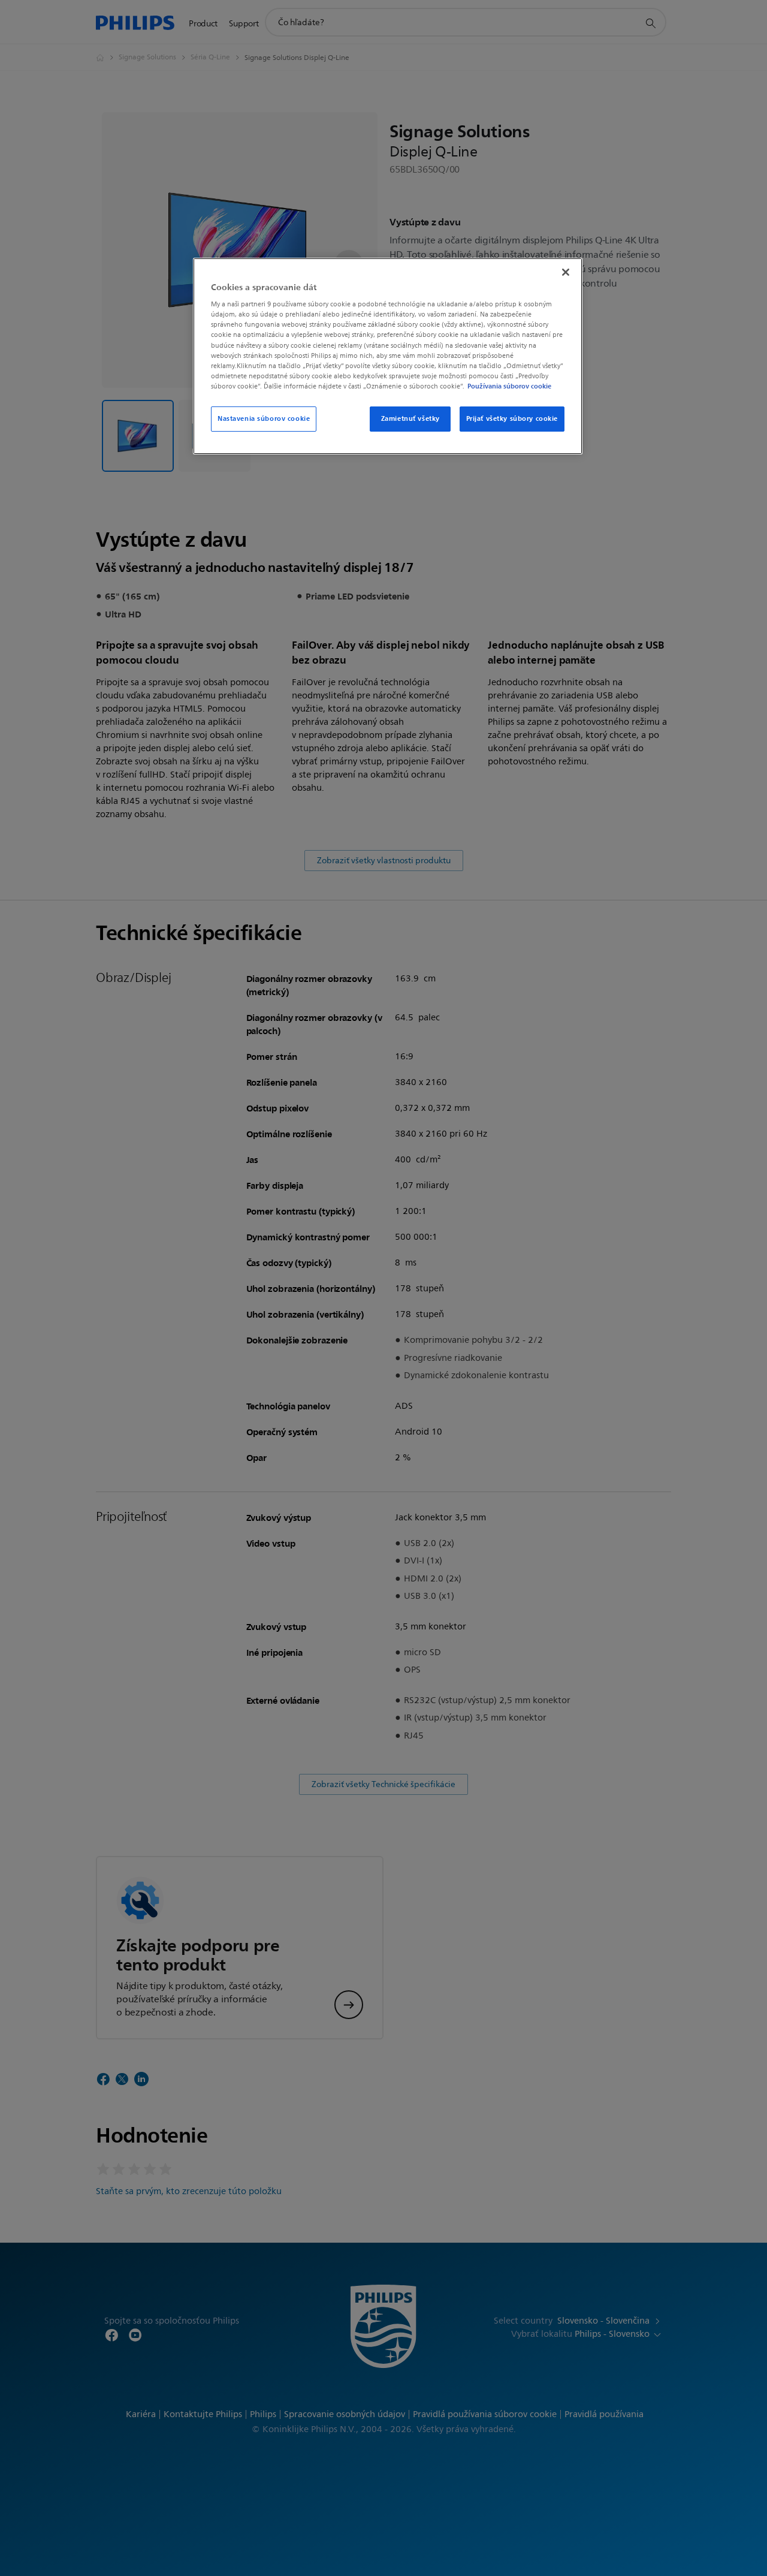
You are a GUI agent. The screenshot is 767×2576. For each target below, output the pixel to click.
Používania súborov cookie (509, 386)
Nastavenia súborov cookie (264, 418)
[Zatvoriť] (566, 272)
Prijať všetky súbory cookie (512, 418)
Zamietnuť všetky (410, 418)
